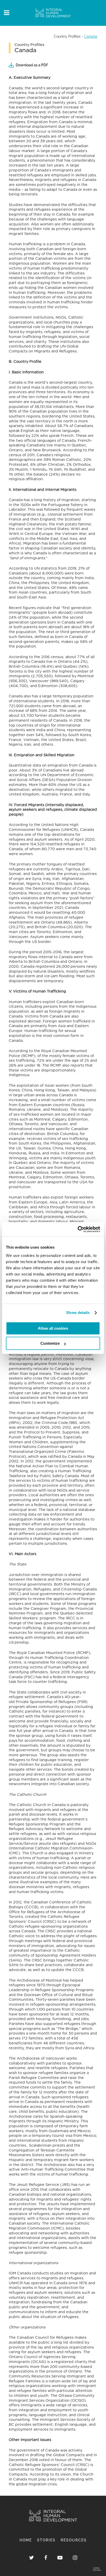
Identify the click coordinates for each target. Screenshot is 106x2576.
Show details (78, 1313)
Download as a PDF (32, 65)
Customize (50, 1343)
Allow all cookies (53, 1328)
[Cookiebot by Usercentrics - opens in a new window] (78, 1229)
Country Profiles (67, 36)
